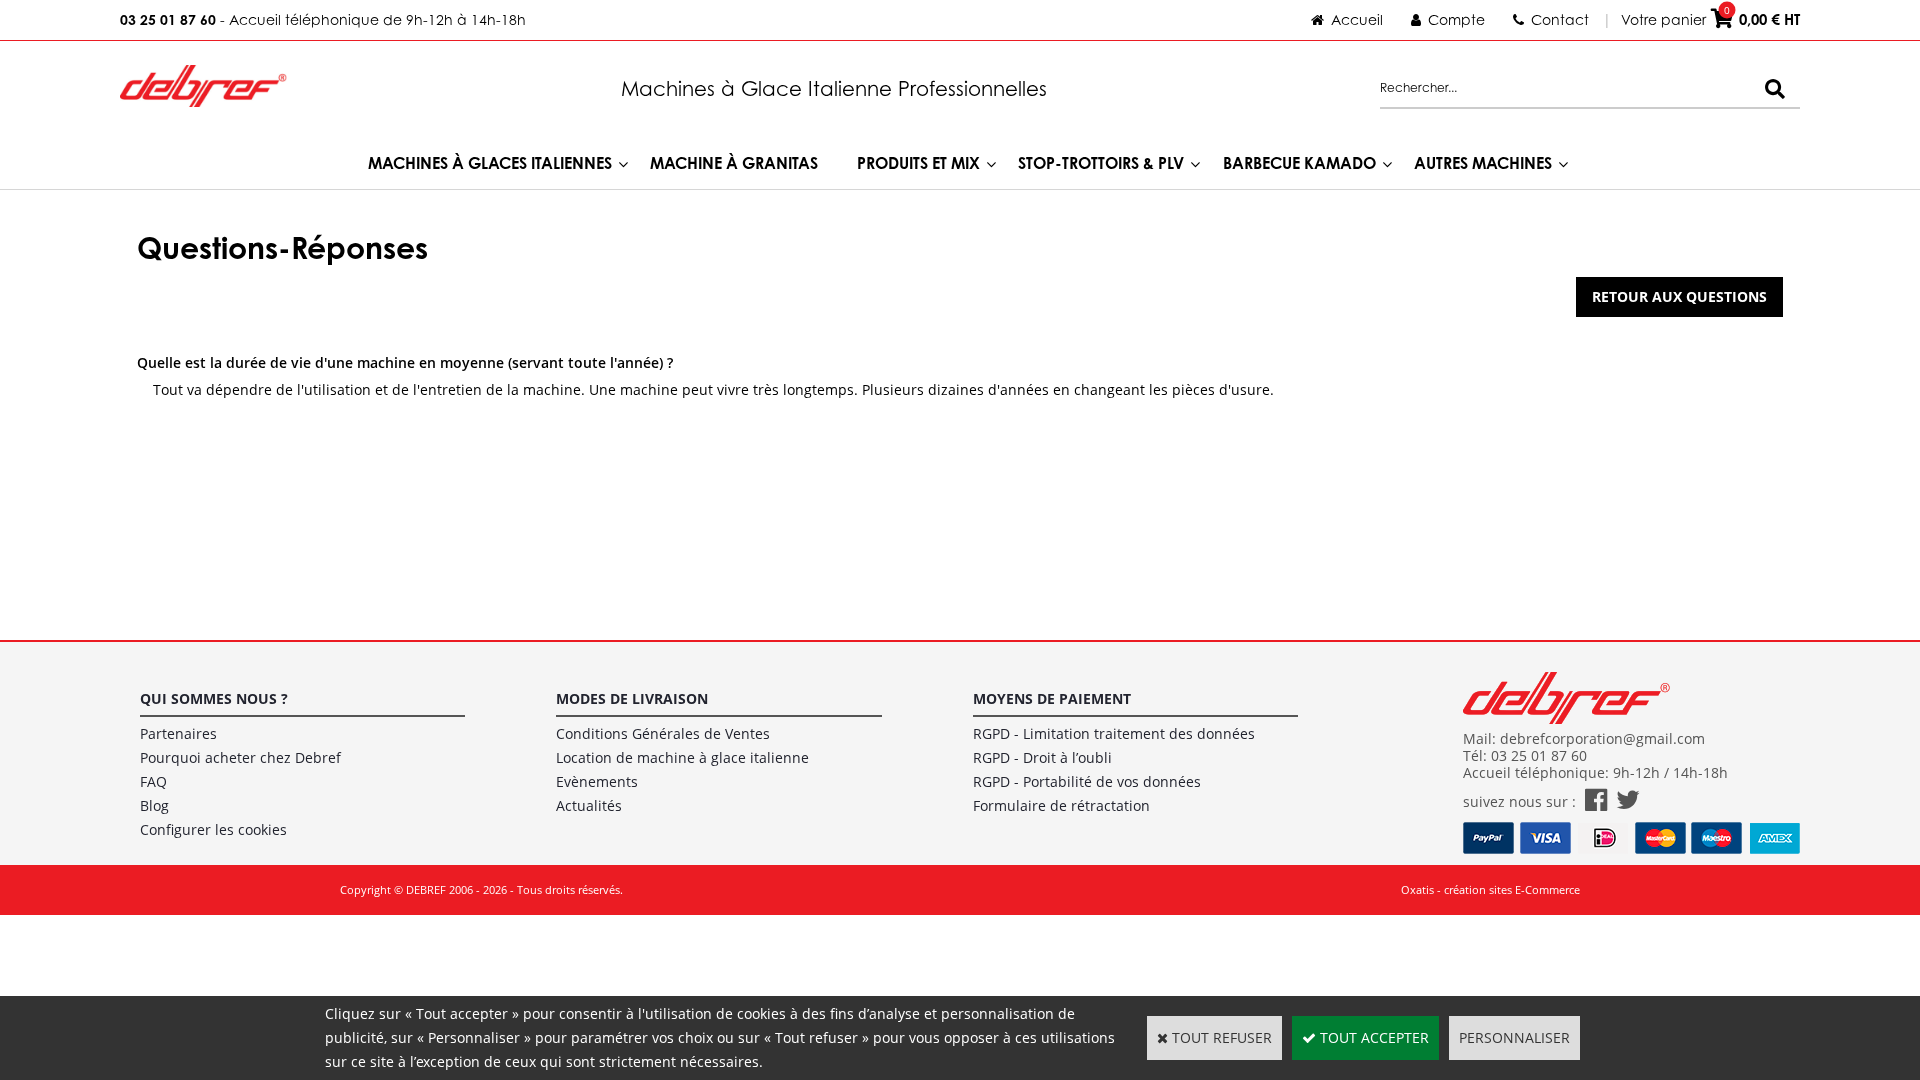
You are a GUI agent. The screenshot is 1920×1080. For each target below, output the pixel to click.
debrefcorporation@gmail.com (1602, 738)
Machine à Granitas (734, 163)
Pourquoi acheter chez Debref (240, 757)
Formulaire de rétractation (1061, 805)
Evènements (597, 781)
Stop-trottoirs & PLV (1101, 163)
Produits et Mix (918, 163)
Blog (154, 805)
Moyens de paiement (1052, 698)
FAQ (153, 781)
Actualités (589, 805)
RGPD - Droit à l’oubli (1042, 757)
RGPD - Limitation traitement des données (1114, 733)
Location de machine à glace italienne (682, 757)
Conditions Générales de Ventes (663, 733)
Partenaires (178, 733)
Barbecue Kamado (1299, 163)
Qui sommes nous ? (214, 698)
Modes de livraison (632, 698)
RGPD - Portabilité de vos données (1087, 781)
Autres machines (1483, 163)
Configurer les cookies (213, 829)
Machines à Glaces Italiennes (490, 163)
